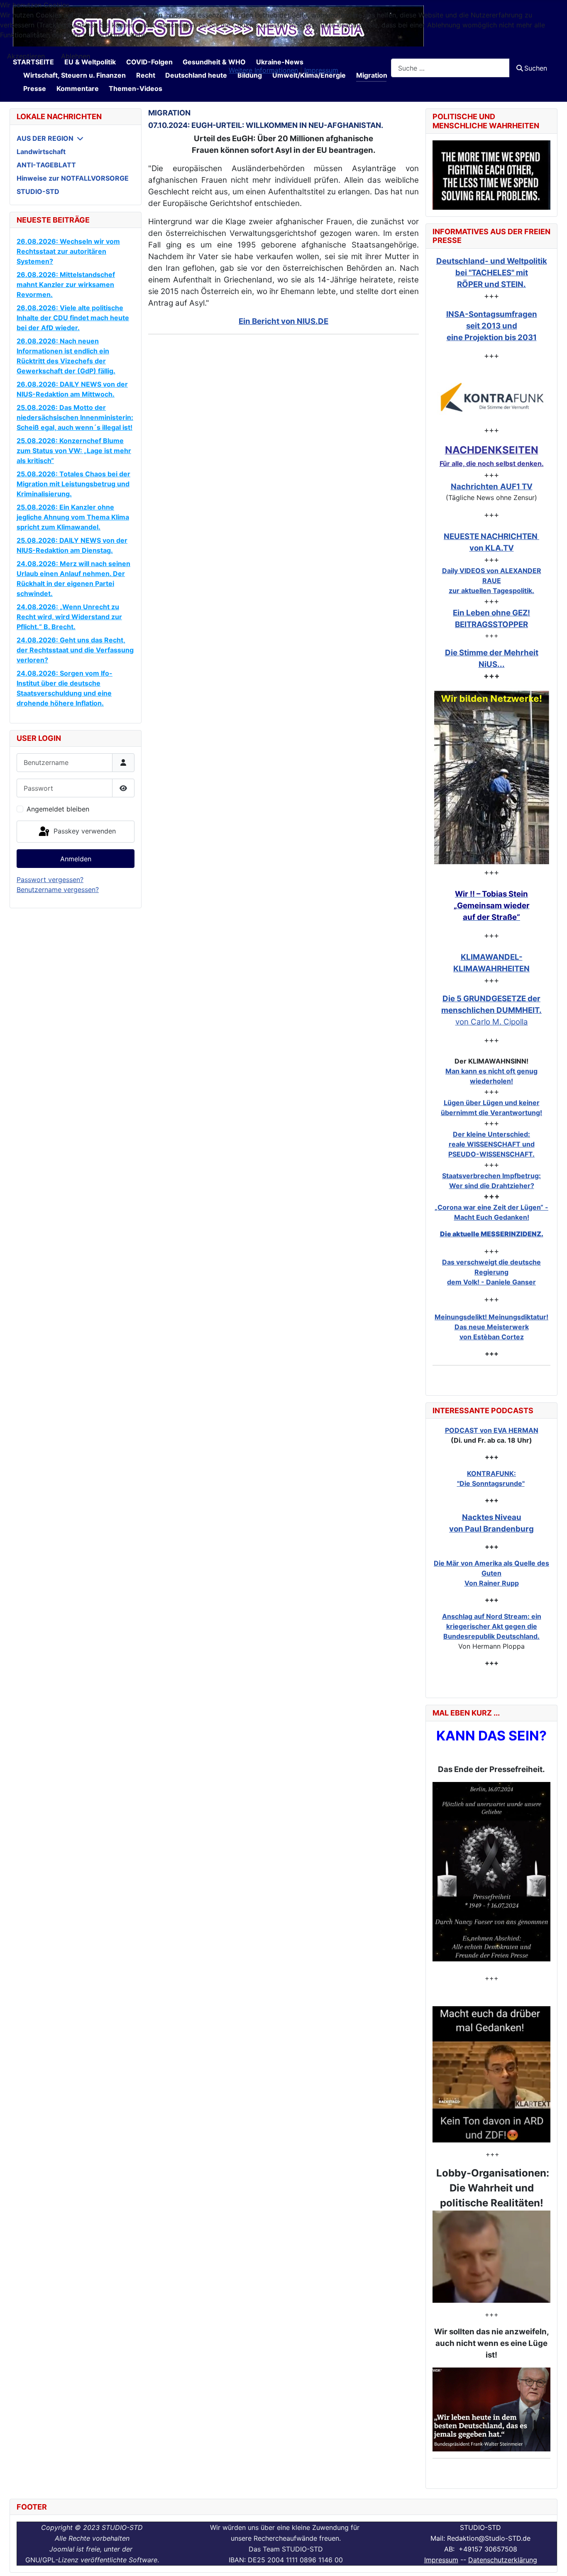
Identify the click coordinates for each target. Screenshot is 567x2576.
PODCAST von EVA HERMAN (492, 1430)
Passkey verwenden (84, 831)
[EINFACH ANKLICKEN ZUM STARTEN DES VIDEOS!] (491, 1872)
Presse (35, 88)
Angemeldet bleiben (58, 809)
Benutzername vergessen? (58, 890)
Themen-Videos (136, 88)
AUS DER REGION (45, 138)
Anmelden (76, 859)
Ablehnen (76, 56)
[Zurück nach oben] (552, 2561)
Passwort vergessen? (50, 880)
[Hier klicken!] (491, 397)
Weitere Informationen (263, 70)
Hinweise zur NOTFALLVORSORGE (73, 178)
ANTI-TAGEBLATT (46, 165)
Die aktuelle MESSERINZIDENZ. (492, 1234)
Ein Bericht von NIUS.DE (283, 321)
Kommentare (78, 88)
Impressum (441, 2560)
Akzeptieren (26, 56)
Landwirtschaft (41, 152)
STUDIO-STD (38, 191)
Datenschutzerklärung (503, 2560)
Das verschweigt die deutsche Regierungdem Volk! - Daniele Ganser (491, 1272)
